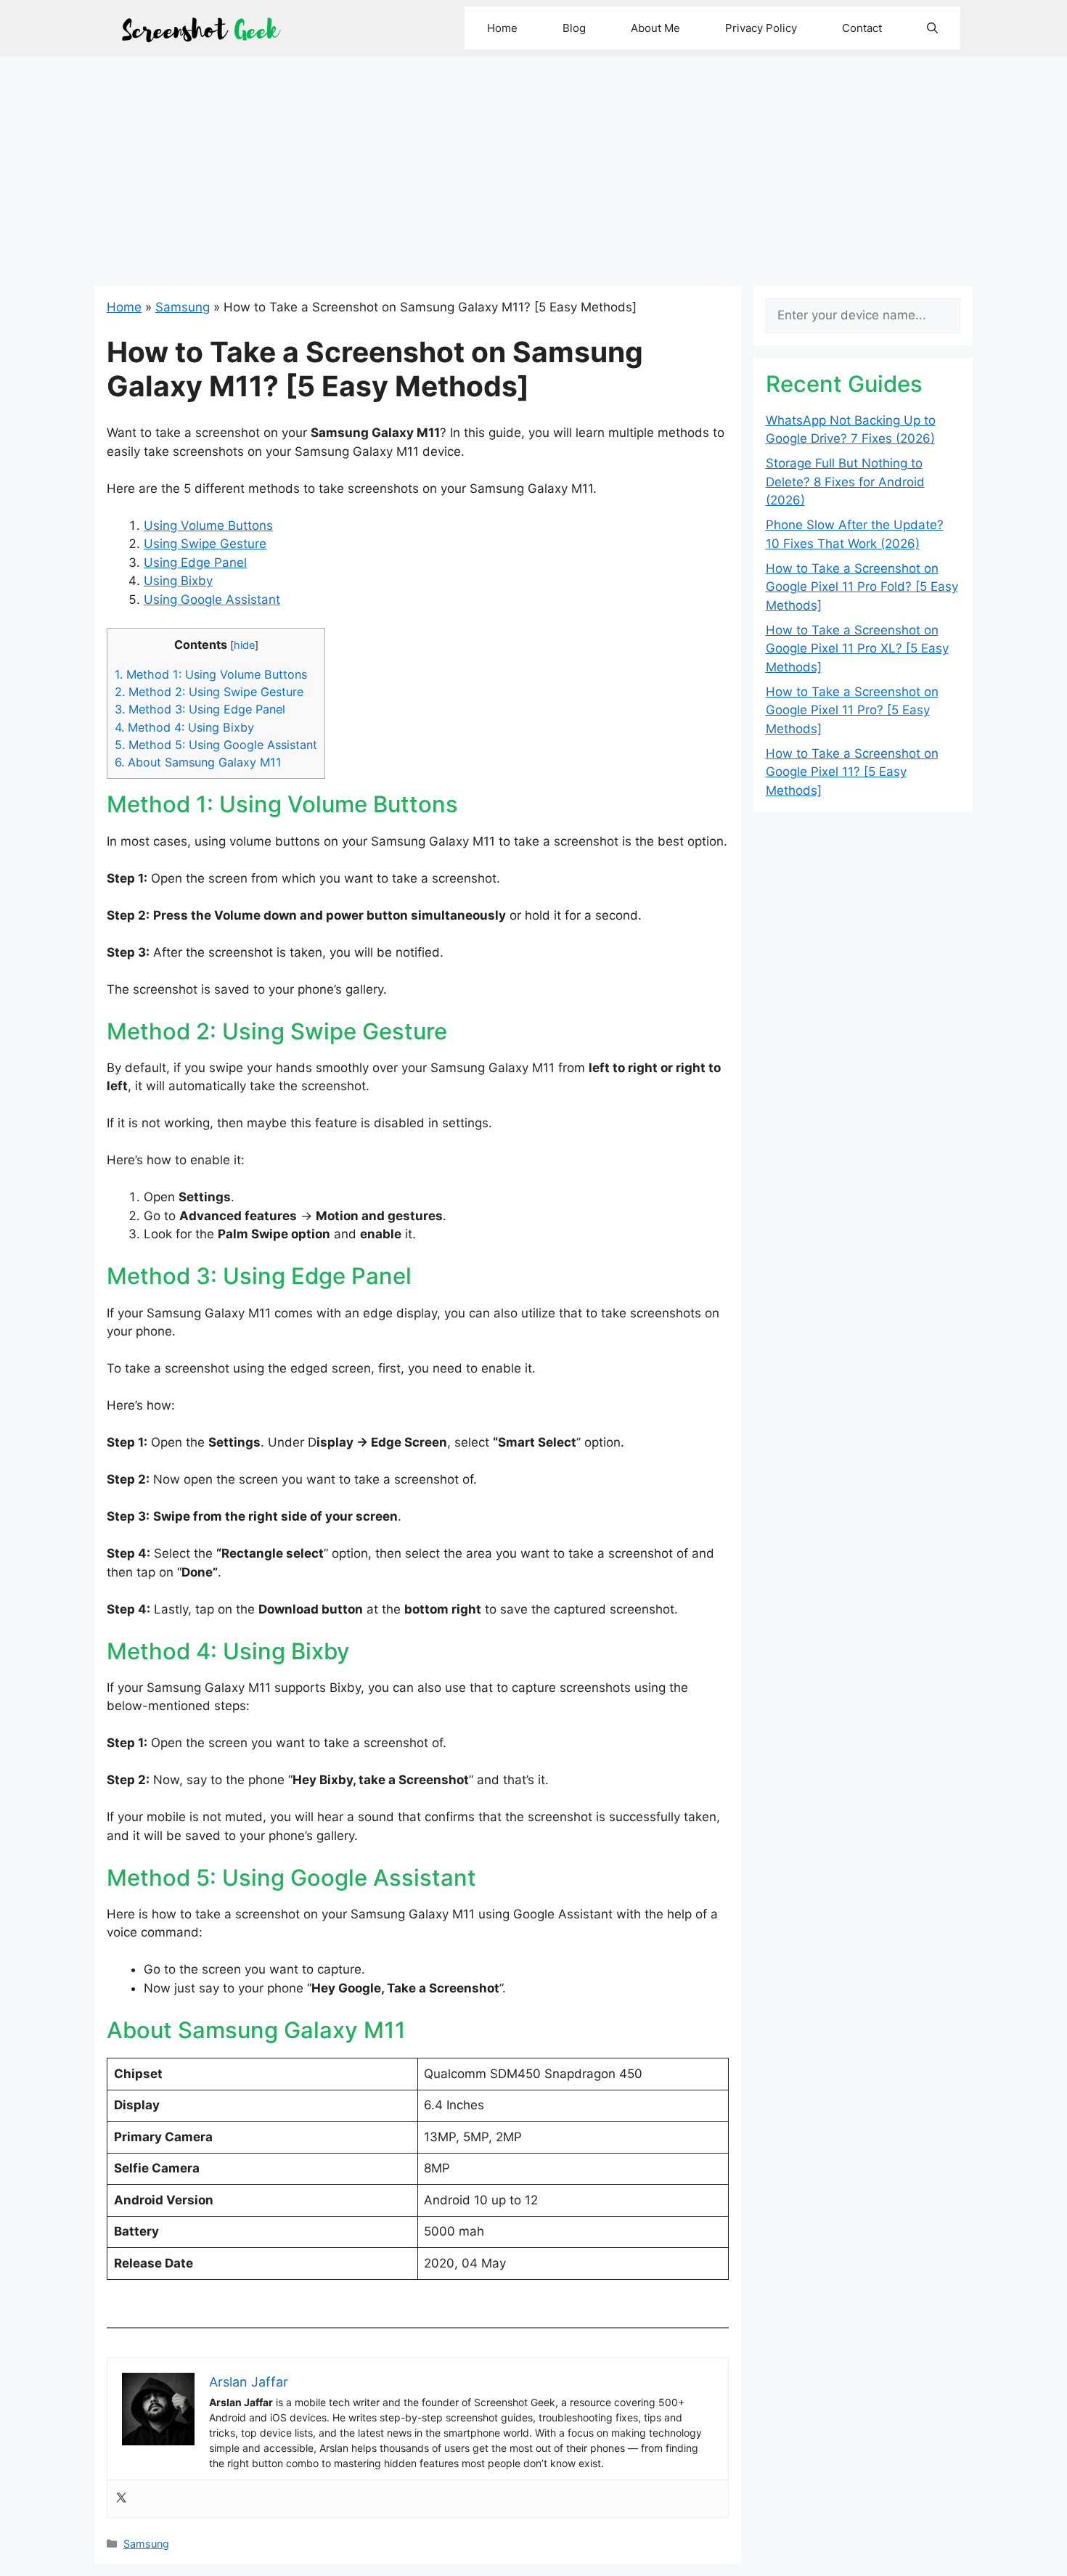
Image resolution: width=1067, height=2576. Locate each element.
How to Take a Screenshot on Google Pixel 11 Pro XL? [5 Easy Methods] (857, 649)
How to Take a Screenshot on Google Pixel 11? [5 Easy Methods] (852, 772)
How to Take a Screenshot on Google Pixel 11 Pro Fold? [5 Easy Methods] (862, 587)
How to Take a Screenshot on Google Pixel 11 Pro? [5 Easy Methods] (852, 710)
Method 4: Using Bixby (184, 727)
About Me (655, 28)
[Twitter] (121, 2499)
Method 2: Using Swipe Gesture (209, 692)
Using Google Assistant (212, 600)
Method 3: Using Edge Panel (200, 709)
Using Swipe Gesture (205, 544)
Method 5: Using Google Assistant (216, 745)
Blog (574, 28)
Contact (862, 28)
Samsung (183, 307)
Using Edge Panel (195, 563)
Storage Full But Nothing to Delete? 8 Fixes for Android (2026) (845, 482)
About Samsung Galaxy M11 (198, 762)
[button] (932, 28)
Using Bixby (178, 581)
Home (502, 28)
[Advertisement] (533, 165)
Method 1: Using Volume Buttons (211, 674)
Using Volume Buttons (208, 526)
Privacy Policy (761, 28)
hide (244, 645)
